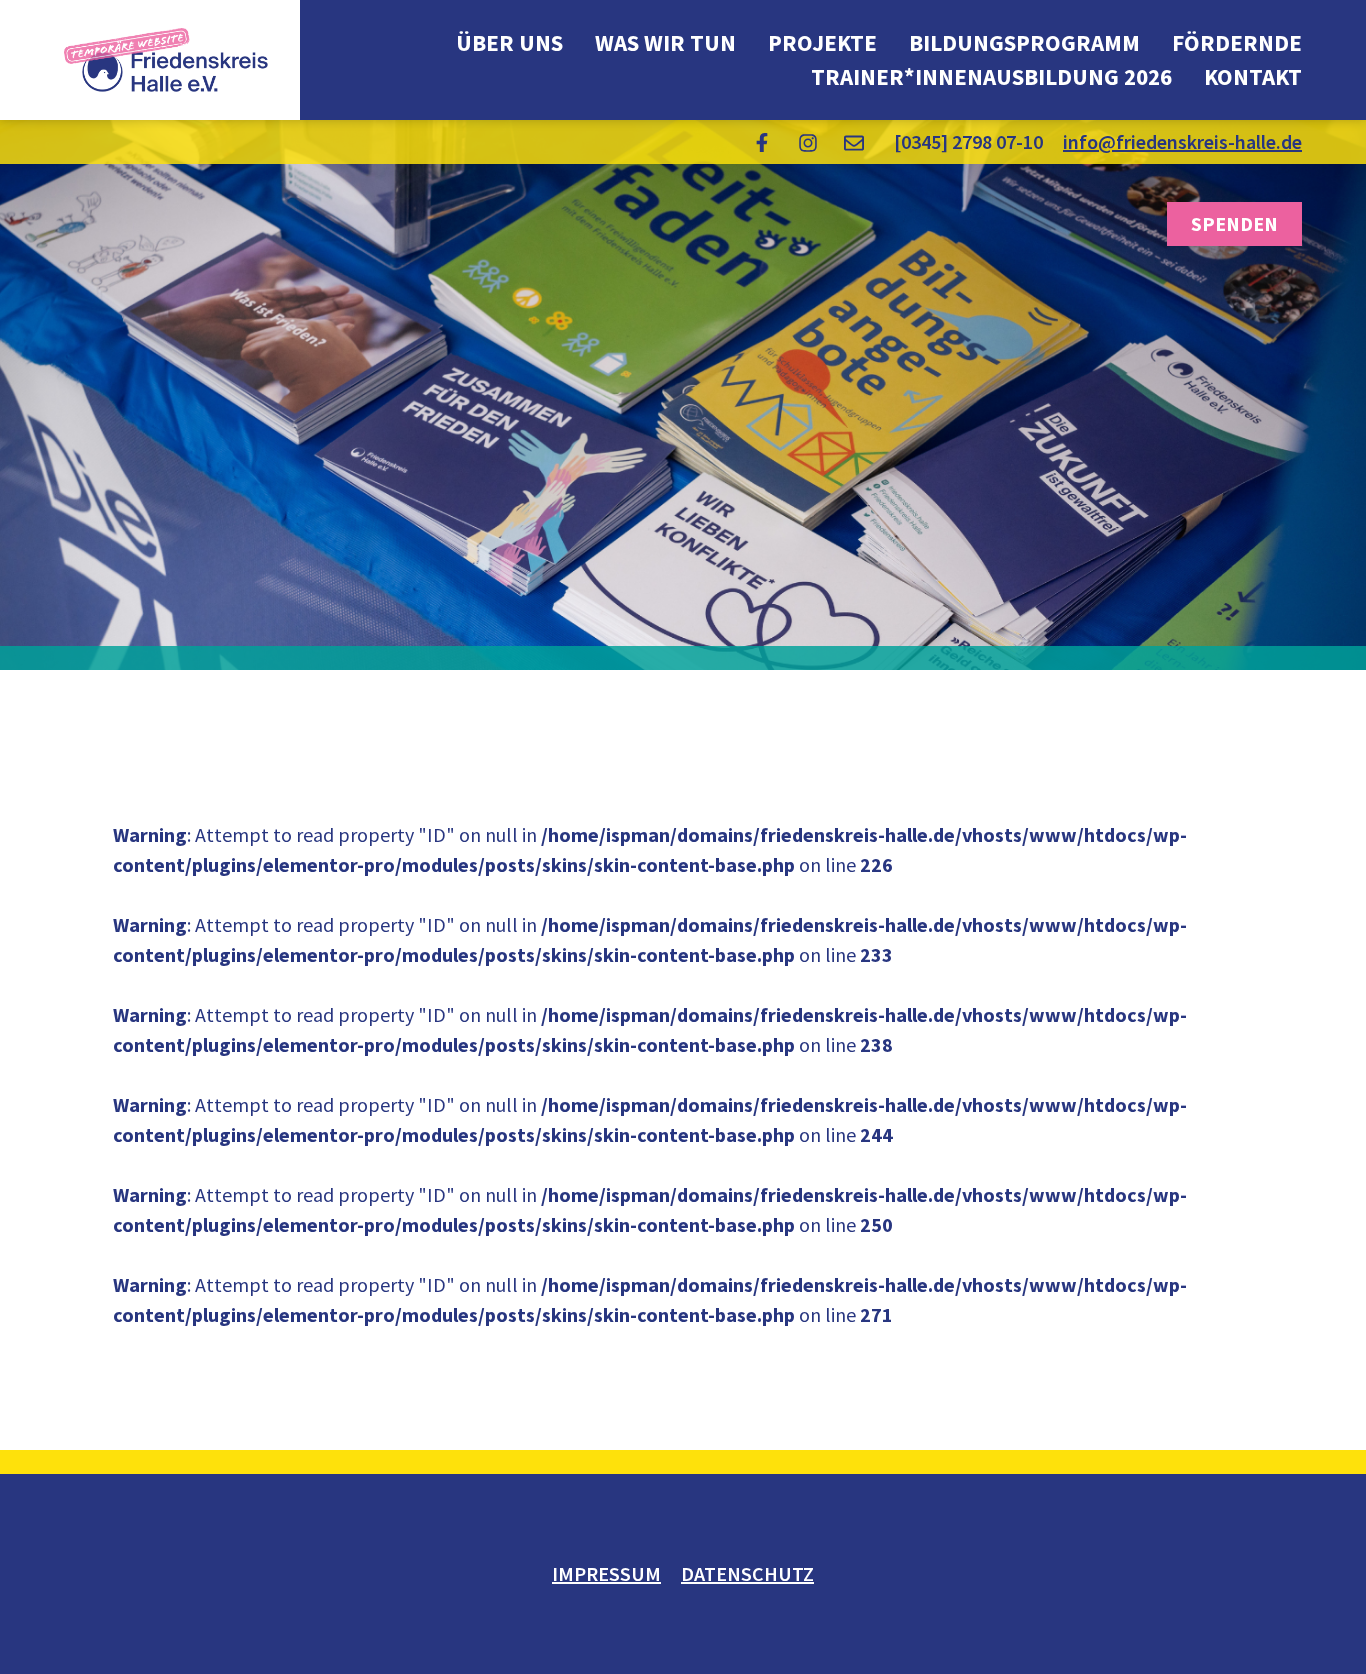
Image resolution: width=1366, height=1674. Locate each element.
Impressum (606, 1573)
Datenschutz (747, 1573)
